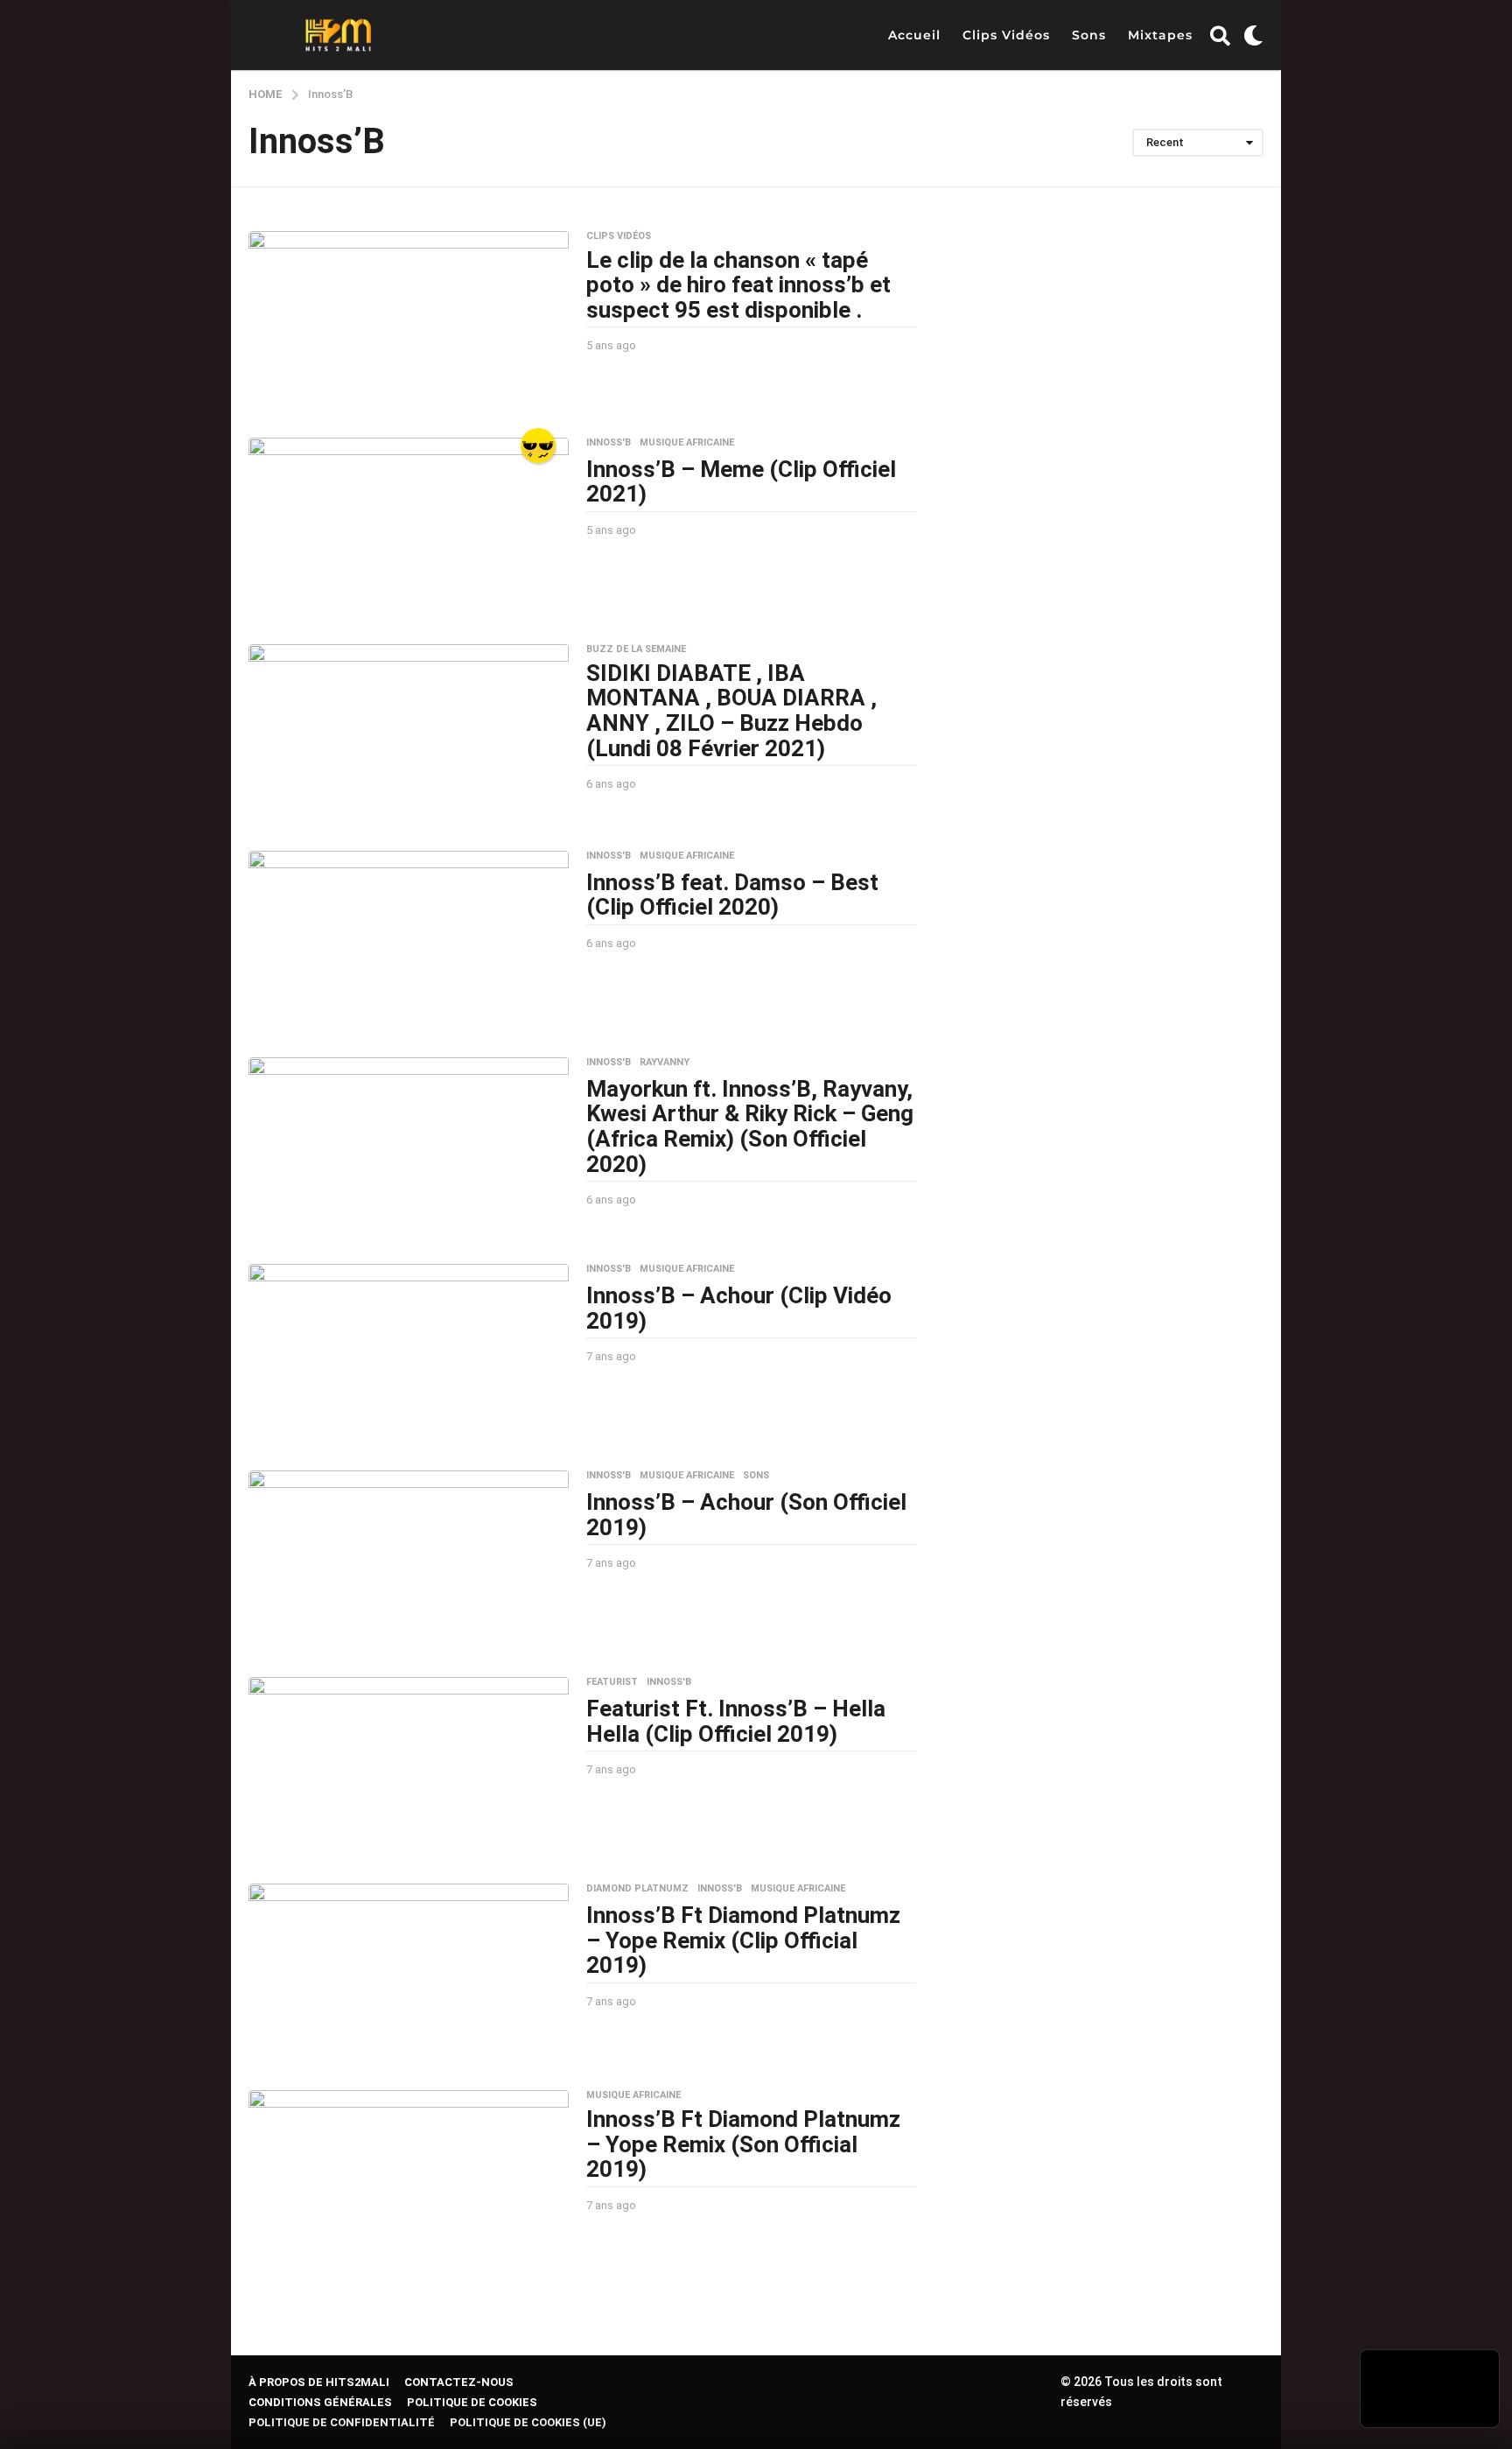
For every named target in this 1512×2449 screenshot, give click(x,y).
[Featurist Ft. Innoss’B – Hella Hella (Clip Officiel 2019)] (409, 1767)
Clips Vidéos (1006, 35)
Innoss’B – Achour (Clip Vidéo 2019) (739, 1308)
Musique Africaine (687, 443)
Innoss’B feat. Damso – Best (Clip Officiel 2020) (732, 895)
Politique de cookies (472, 2402)
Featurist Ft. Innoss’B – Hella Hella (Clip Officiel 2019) (736, 1721)
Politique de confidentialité (342, 2422)
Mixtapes (1160, 35)
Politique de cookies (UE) (528, 2422)
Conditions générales (320, 2402)
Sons (1089, 35)
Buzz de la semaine (636, 649)
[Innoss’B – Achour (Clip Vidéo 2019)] (409, 1354)
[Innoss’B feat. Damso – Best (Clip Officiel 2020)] (409, 941)
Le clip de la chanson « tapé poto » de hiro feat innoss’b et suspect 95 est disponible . (738, 285)
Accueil (914, 35)
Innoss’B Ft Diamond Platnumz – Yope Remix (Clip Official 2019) (743, 1940)
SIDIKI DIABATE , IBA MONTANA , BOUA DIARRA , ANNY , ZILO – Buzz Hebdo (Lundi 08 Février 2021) (731, 711)
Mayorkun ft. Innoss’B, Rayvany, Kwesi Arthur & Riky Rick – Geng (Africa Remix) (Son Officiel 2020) (750, 1126)
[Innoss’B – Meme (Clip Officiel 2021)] (409, 528)
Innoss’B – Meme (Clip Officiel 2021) (741, 482)
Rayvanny (665, 1063)
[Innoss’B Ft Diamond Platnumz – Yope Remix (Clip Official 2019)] (409, 1974)
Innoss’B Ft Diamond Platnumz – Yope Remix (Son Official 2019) (743, 2144)
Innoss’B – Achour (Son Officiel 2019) (746, 1515)
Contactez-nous (459, 2382)
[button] (1220, 35)
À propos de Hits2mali (319, 2382)
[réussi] (538, 446)
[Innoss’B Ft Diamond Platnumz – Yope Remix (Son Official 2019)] (409, 2174)
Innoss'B (609, 443)
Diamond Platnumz (637, 1889)
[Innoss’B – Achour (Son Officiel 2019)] (409, 1561)
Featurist (612, 1682)
